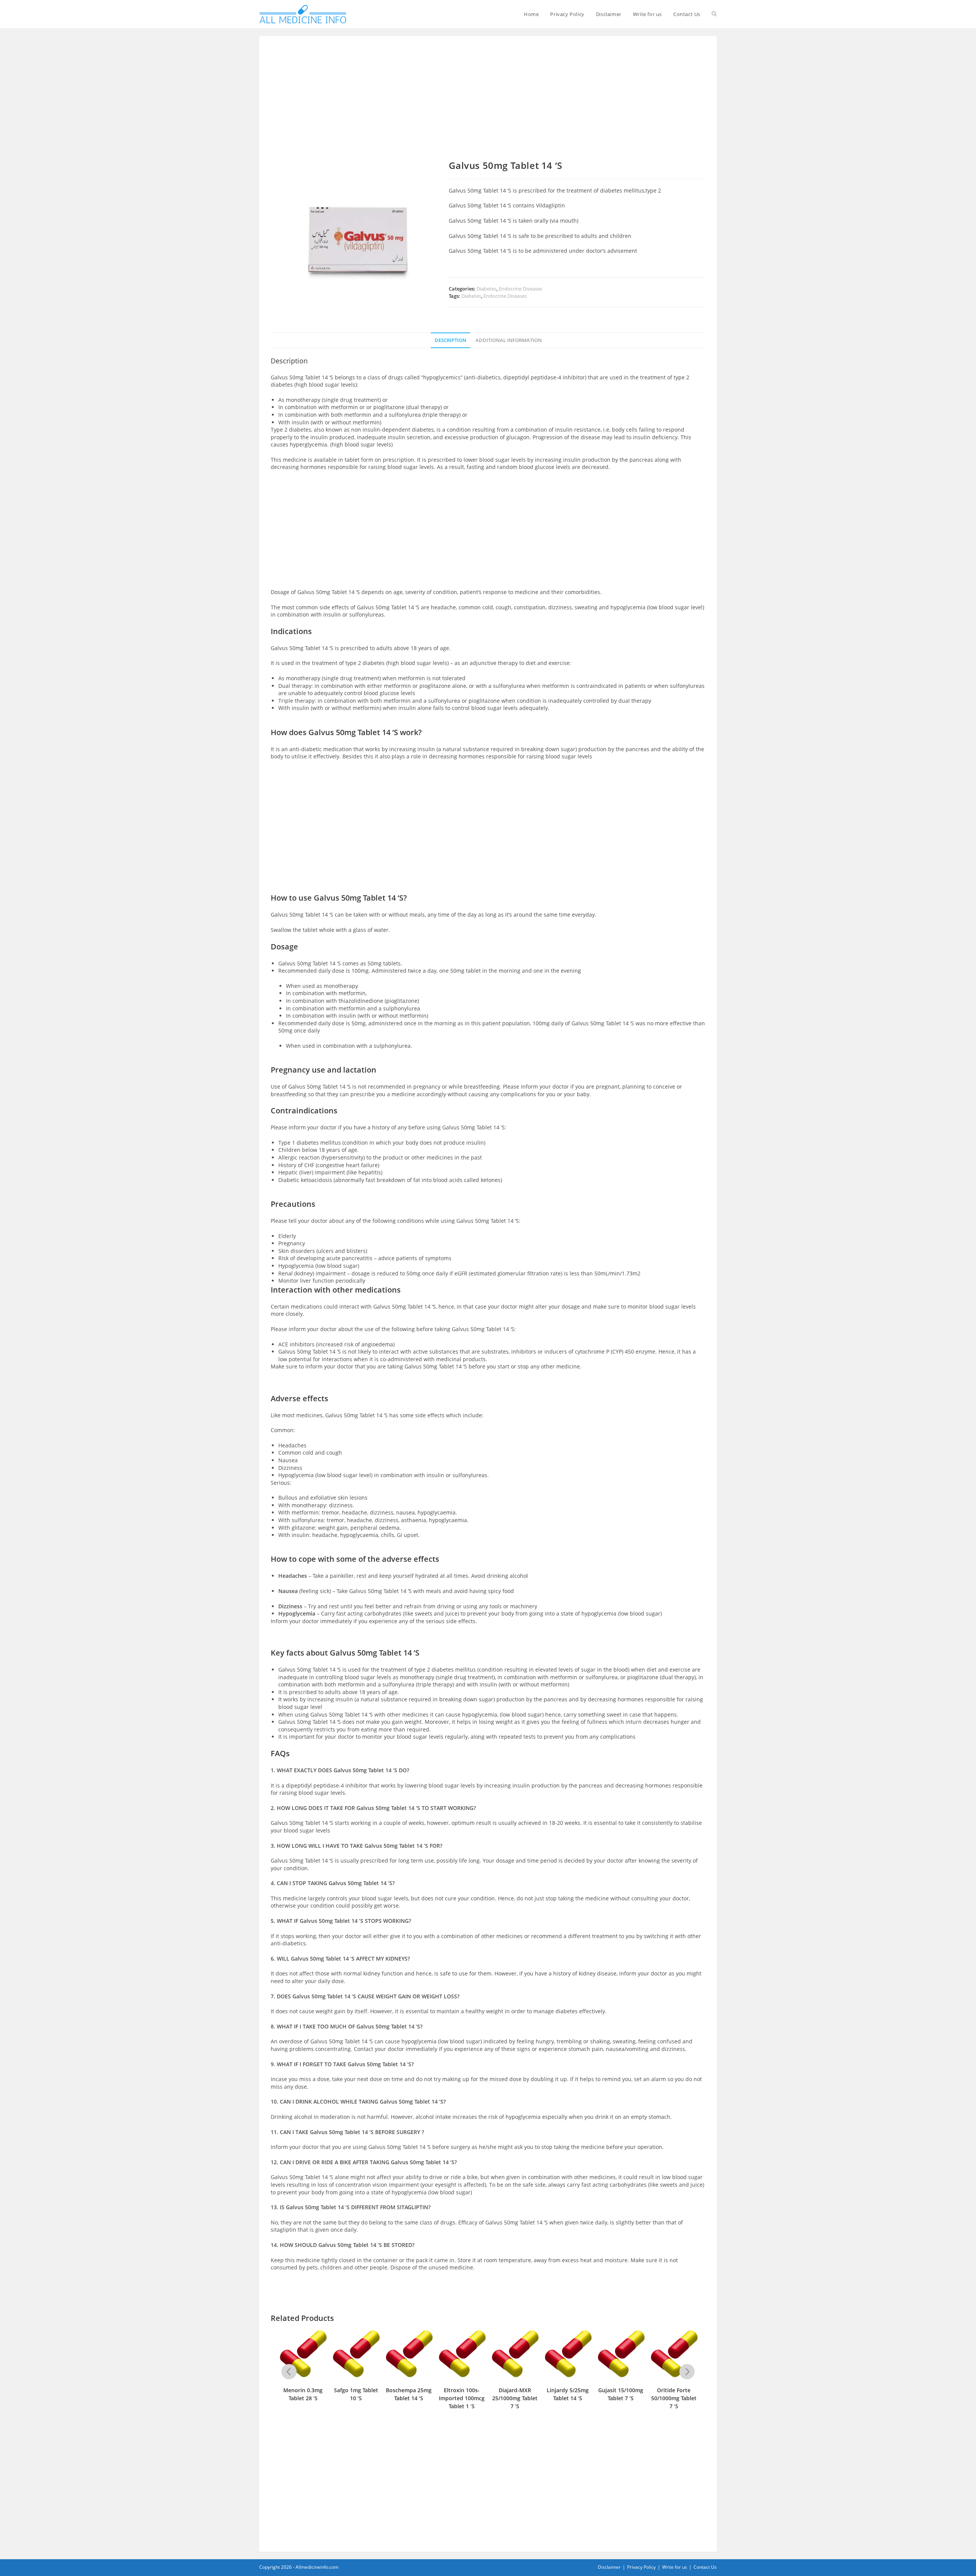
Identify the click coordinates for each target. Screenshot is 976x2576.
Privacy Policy (641, 2567)
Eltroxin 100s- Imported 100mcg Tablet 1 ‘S (409, 2398)
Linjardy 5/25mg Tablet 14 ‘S (515, 2394)
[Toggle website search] (714, 14)
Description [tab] (450, 340)
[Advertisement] (488, 104)
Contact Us (705, 2567)
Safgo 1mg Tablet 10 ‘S (303, 2394)
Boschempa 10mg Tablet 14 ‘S (674, 2394)
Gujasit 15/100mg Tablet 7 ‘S (568, 2394)
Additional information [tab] (509, 340)
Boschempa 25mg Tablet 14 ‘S (356, 2394)
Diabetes (486, 289)
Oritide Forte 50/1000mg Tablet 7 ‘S (621, 2398)
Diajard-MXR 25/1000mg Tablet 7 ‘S (462, 2398)
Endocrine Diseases (520, 289)
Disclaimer (609, 2567)
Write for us (675, 2567)
